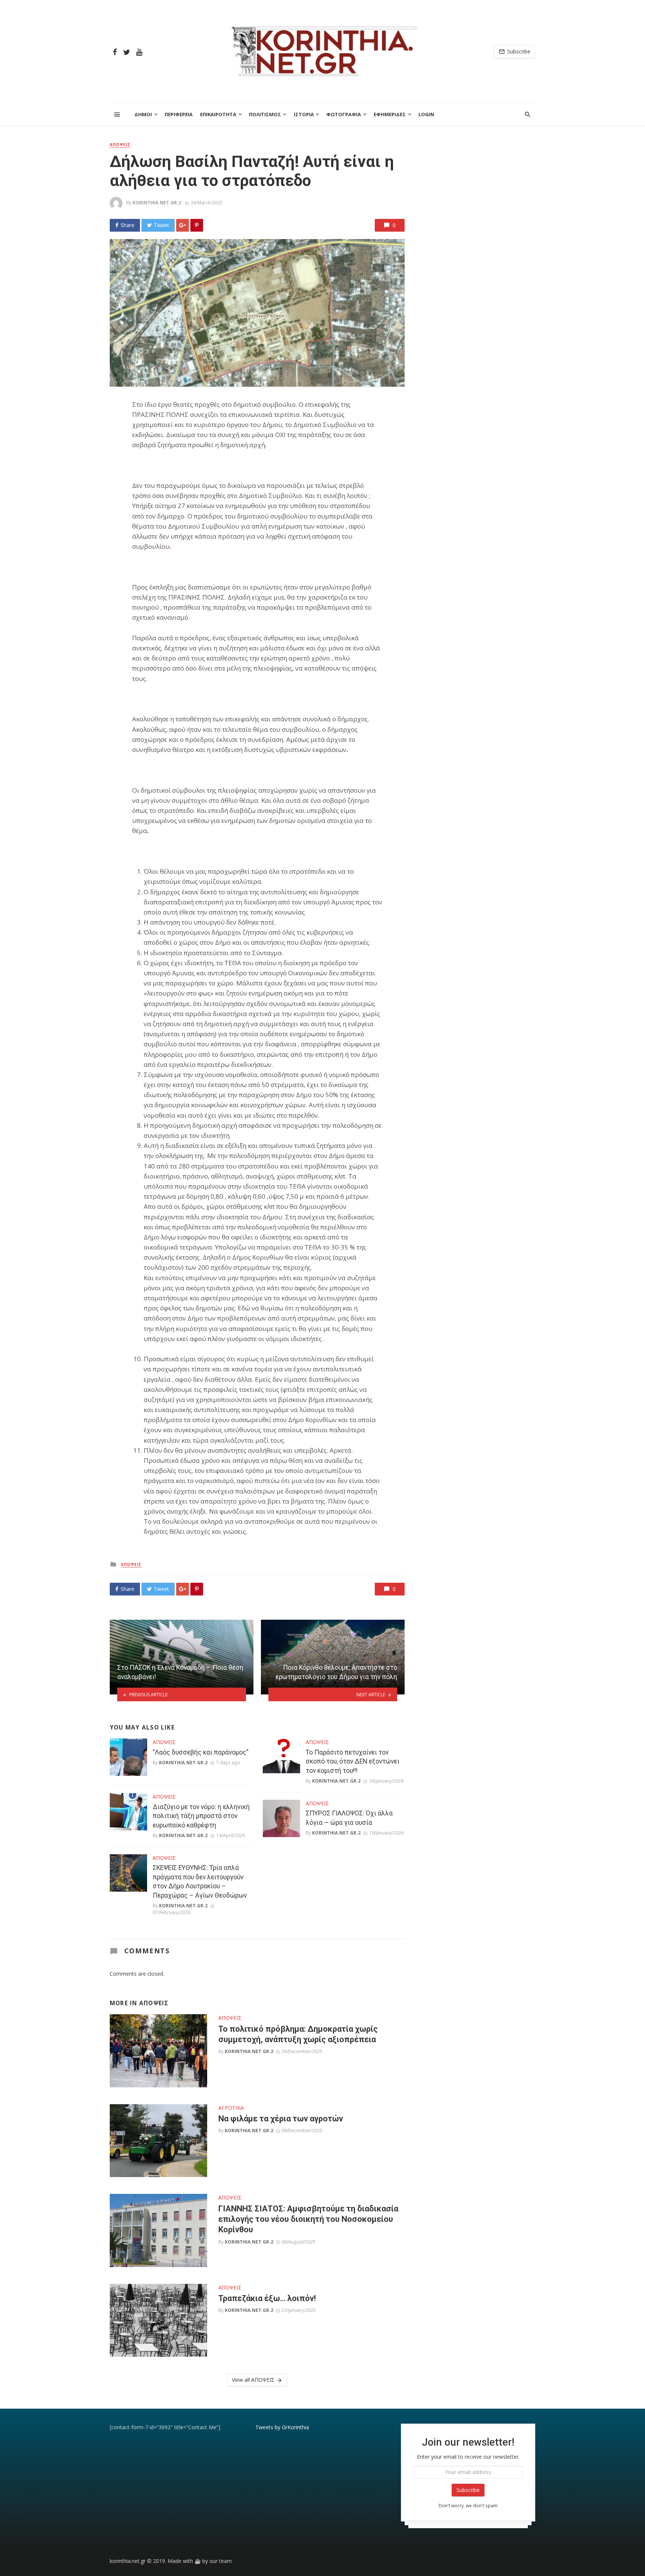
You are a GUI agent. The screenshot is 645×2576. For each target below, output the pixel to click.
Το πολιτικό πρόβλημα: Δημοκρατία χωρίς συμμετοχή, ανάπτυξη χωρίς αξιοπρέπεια (298, 2034)
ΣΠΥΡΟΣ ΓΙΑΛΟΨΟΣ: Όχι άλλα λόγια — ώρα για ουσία (349, 1818)
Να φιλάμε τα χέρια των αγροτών (281, 2119)
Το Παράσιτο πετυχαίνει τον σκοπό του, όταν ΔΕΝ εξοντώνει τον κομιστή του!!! (353, 1761)
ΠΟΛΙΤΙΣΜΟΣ (265, 114)
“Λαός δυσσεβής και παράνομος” (201, 1752)
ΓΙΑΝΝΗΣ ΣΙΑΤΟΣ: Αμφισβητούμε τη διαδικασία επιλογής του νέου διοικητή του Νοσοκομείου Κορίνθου (308, 2219)
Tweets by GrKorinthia (282, 2427)
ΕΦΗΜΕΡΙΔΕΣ (390, 114)
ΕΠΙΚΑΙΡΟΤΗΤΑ (218, 114)
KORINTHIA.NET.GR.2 (157, 203)
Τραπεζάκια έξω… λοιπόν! (267, 2298)
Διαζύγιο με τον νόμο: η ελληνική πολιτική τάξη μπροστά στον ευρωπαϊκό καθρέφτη (201, 1816)
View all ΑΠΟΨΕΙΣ (253, 2380)
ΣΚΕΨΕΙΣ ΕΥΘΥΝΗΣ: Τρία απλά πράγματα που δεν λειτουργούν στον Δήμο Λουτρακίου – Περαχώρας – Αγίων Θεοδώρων (200, 1882)
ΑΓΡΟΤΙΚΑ (231, 2108)
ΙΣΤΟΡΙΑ (304, 114)
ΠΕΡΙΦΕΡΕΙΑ (179, 114)
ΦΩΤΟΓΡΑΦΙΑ (344, 114)
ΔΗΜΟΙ (143, 114)
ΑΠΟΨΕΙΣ (120, 145)
